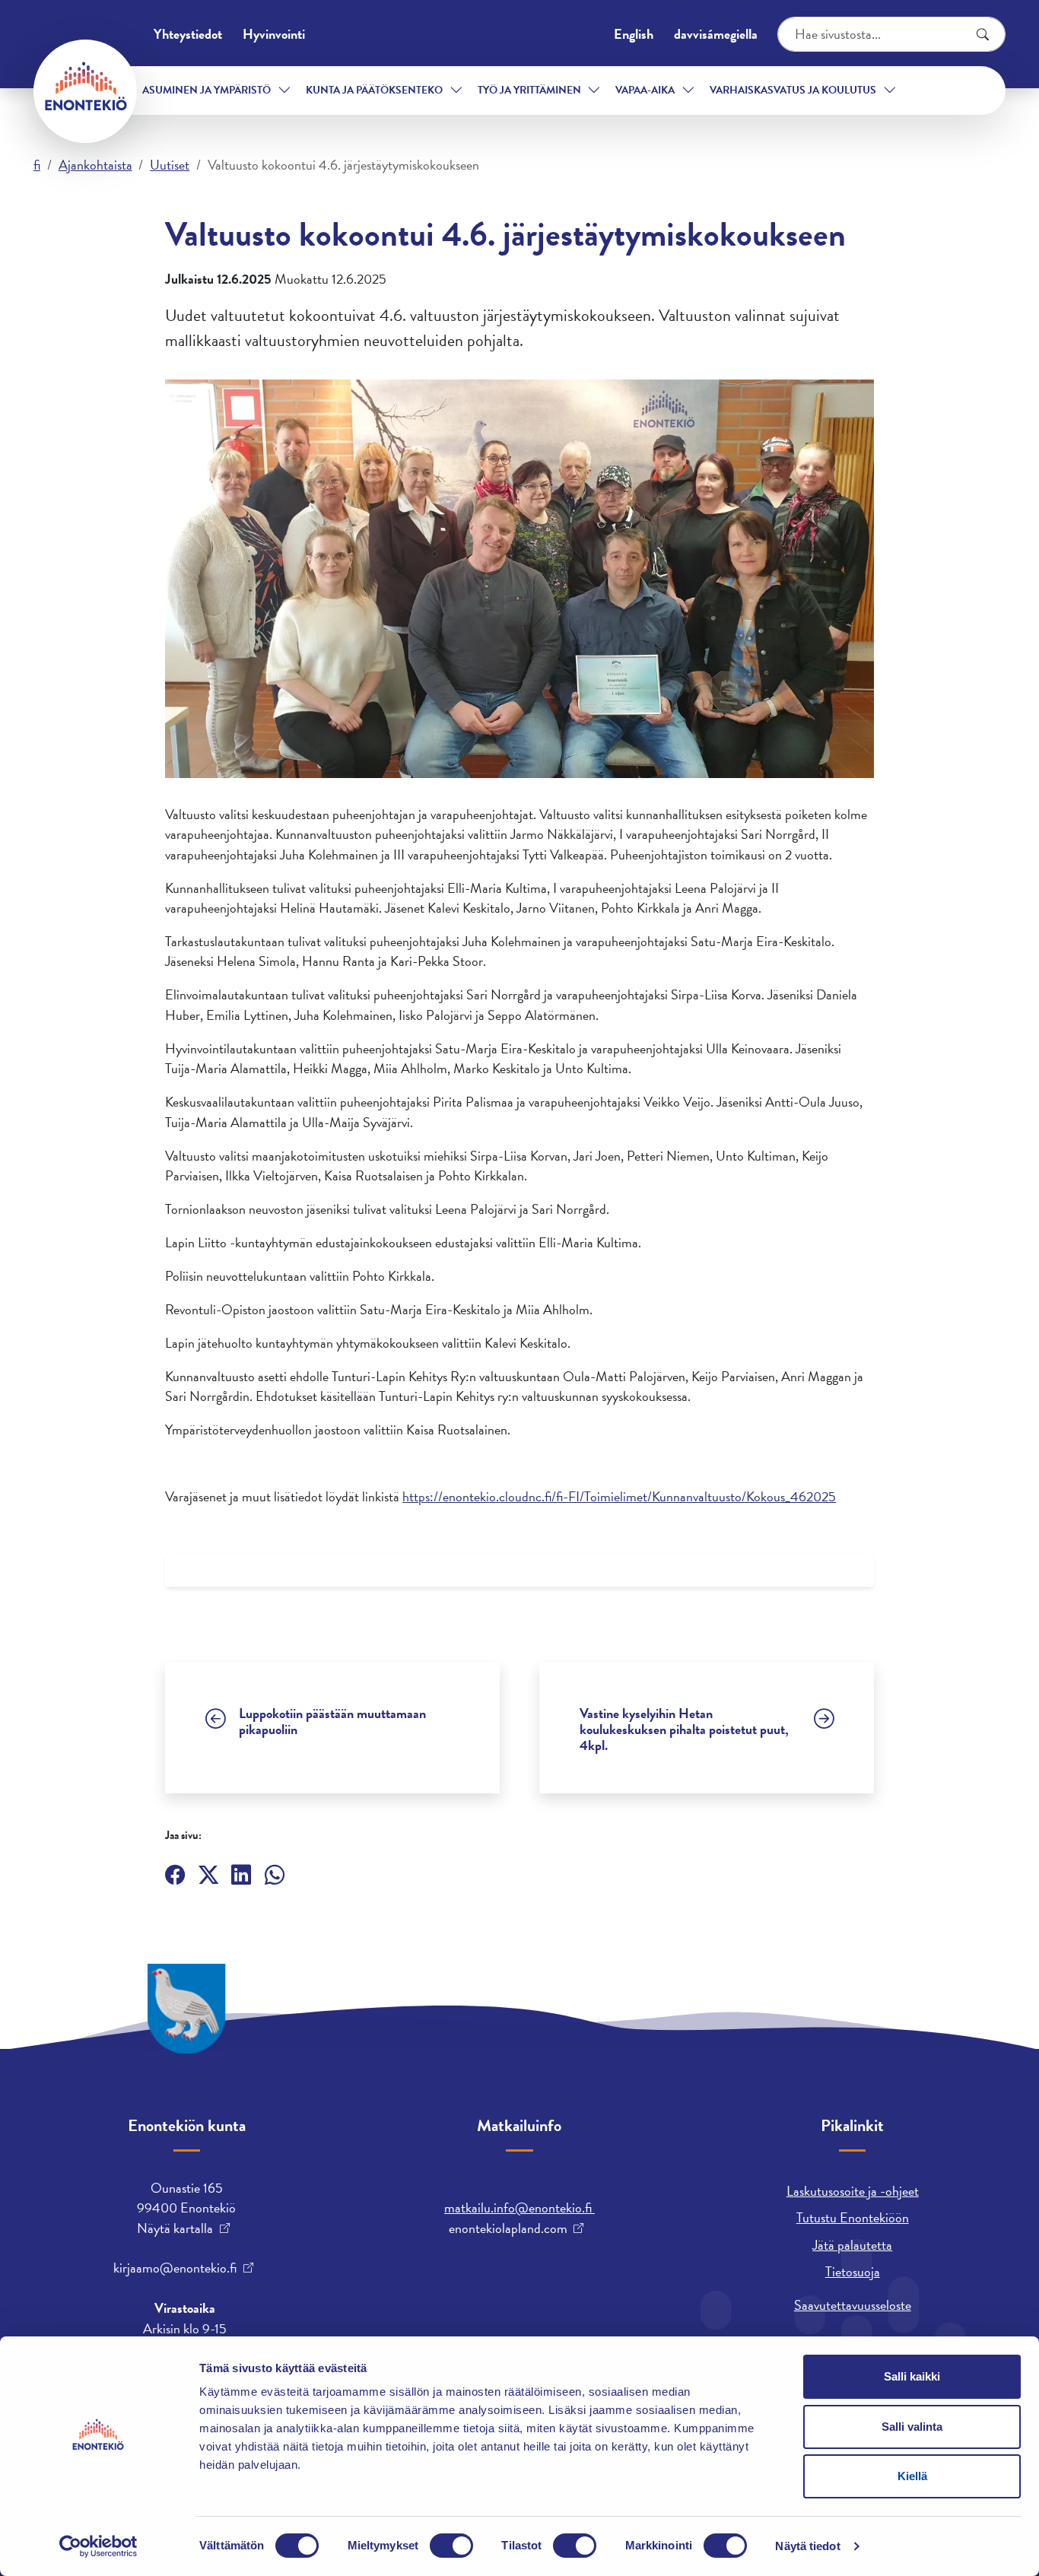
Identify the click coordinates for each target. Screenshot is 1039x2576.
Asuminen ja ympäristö (207, 90)
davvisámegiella (716, 34)
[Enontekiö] (85, 91)
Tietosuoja (853, 2271)
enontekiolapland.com (508, 2228)
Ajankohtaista (95, 165)
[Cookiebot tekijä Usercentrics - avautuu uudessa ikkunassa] (98, 2546)
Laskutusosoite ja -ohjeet (853, 2191)
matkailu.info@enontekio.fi (519, 2208)
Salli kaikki (912, 2376)
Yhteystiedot (188, 34)
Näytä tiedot (807, 2546)
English (634, 34)
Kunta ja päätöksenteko (374, 90)
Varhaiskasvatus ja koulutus (793, 90)
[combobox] (891, 34)
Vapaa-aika (645, 90)
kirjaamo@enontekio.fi (175, 2268)
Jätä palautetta (852, 2245)
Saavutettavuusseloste (853, 2305)
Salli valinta (912, 2427)
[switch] (451, 2546)
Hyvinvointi (274, 34)
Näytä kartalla (175, 2228)
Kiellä (912, 2476)
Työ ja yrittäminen (529, 90)
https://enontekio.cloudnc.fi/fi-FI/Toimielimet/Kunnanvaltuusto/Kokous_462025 (619, 1496)
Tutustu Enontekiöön (853, 2217)
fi (37, 165)
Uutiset (170, 165)
